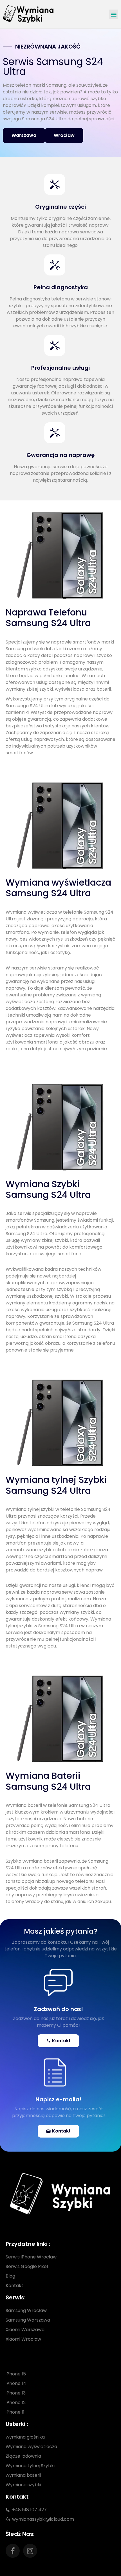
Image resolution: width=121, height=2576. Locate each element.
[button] (114, 14)
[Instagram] (30, 2551)
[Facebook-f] (13, 2551)
